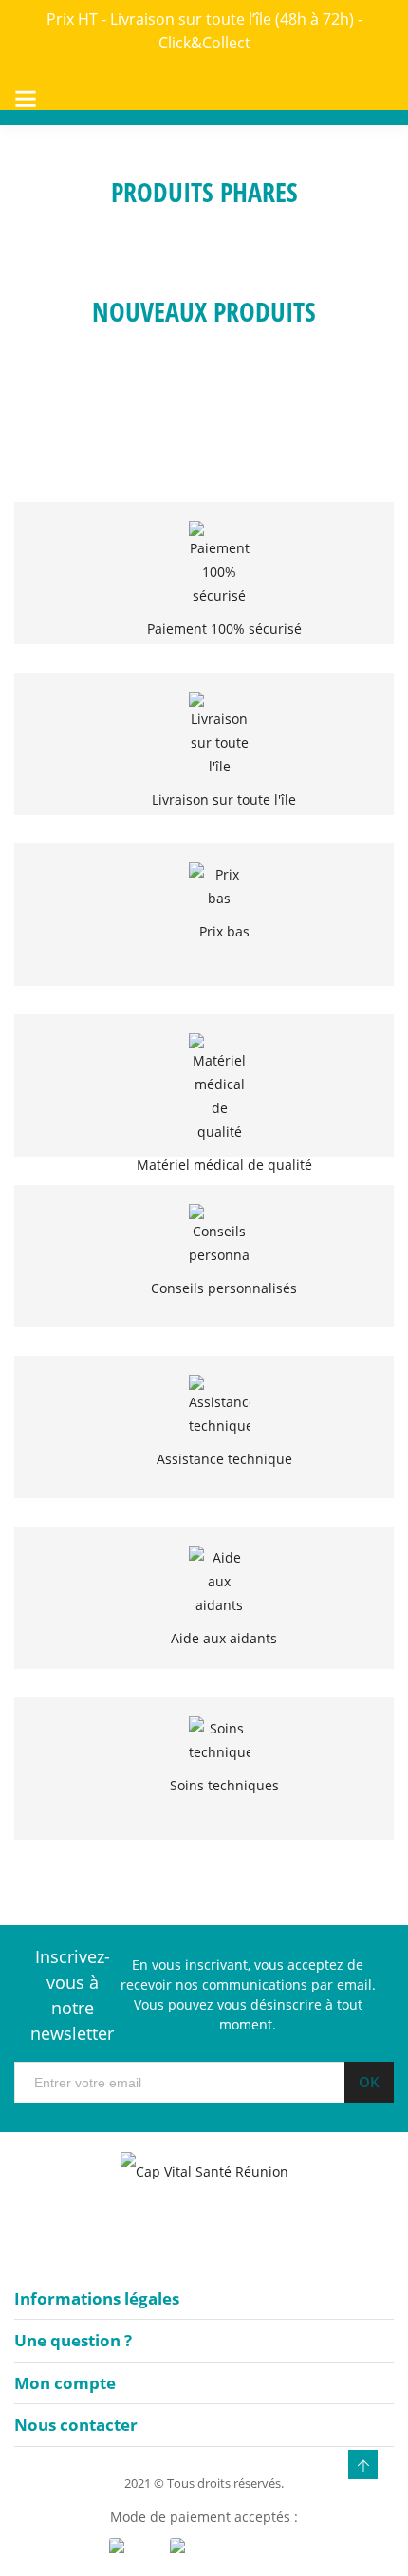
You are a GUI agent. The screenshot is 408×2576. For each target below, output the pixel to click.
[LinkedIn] (228, 2237)
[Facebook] (190, 2237)
